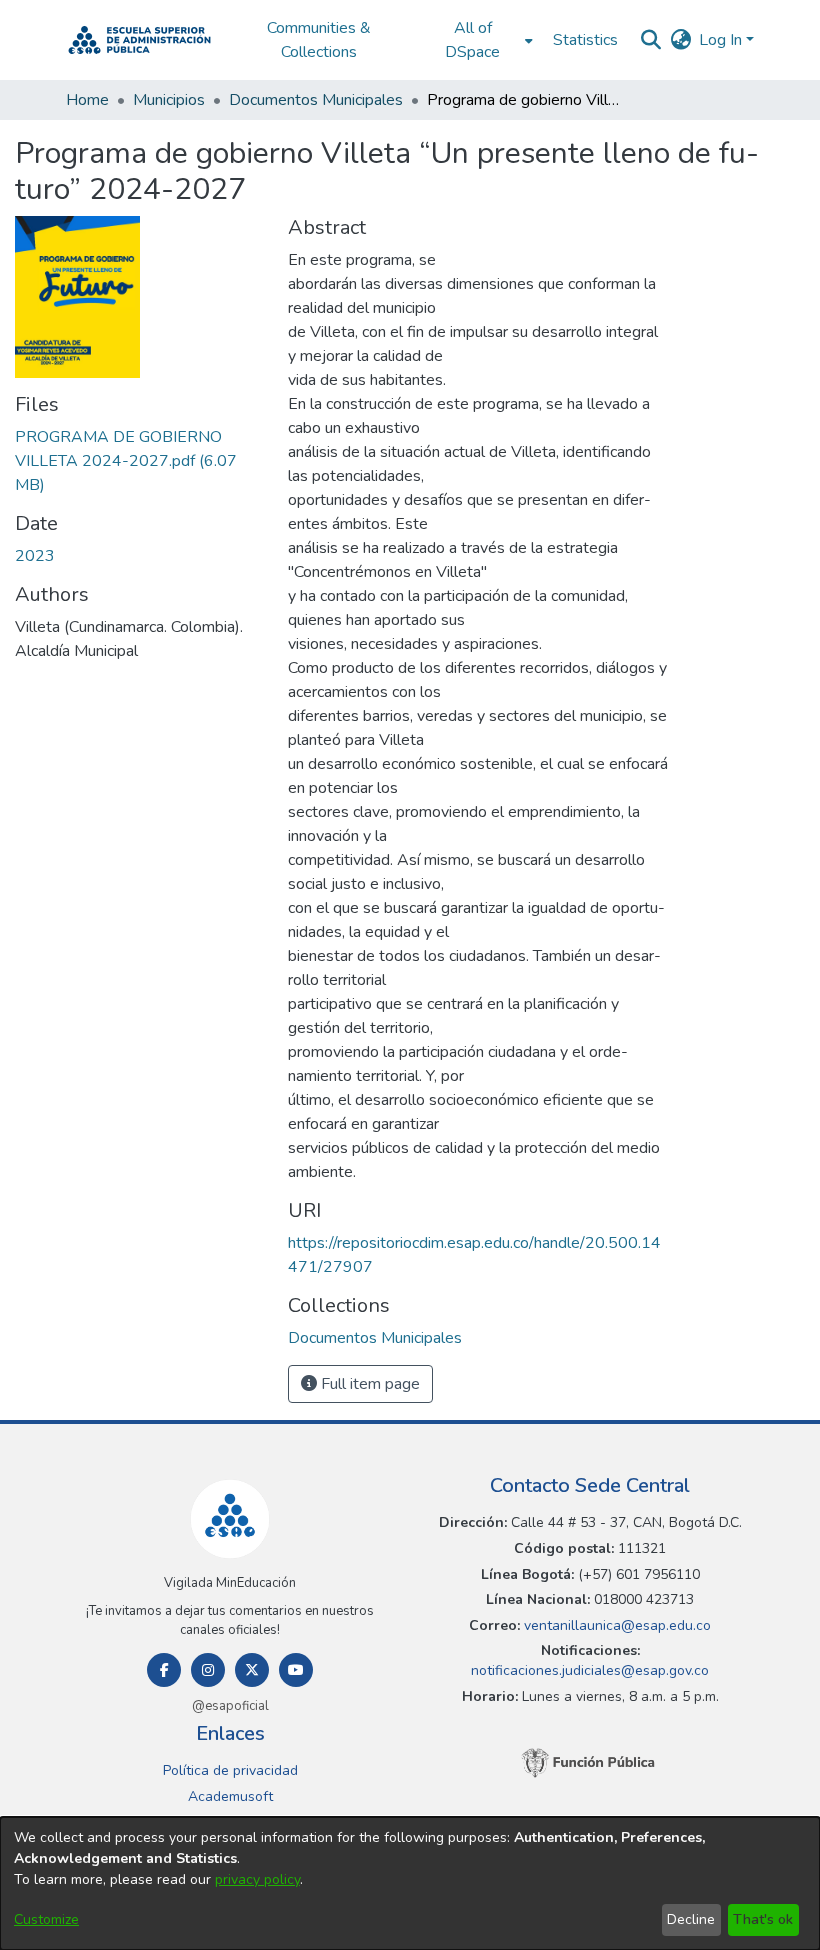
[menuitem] (478, 40)
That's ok (763, 1919)
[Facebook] (164, 1670)
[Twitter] (252, 1670)
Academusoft (230, 1796)
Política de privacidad (230, 1770)
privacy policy (257, 1879)
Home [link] (87, 100)
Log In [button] (722, 40)
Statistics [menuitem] (585, 40)
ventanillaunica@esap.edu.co (615, 1625)
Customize (46, 1919)
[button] (139, 40)
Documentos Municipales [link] (316, 100)
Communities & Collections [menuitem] (319, 40)
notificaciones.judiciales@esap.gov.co (590, 1670)
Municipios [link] (169, 100)
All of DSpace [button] (472, 40)
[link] (126, 461)
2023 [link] (35, 556)
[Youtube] (296, 1670)
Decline (691, 1919)
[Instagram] (208, 1670)
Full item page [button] (368, 1384)
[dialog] (410, 1883)
